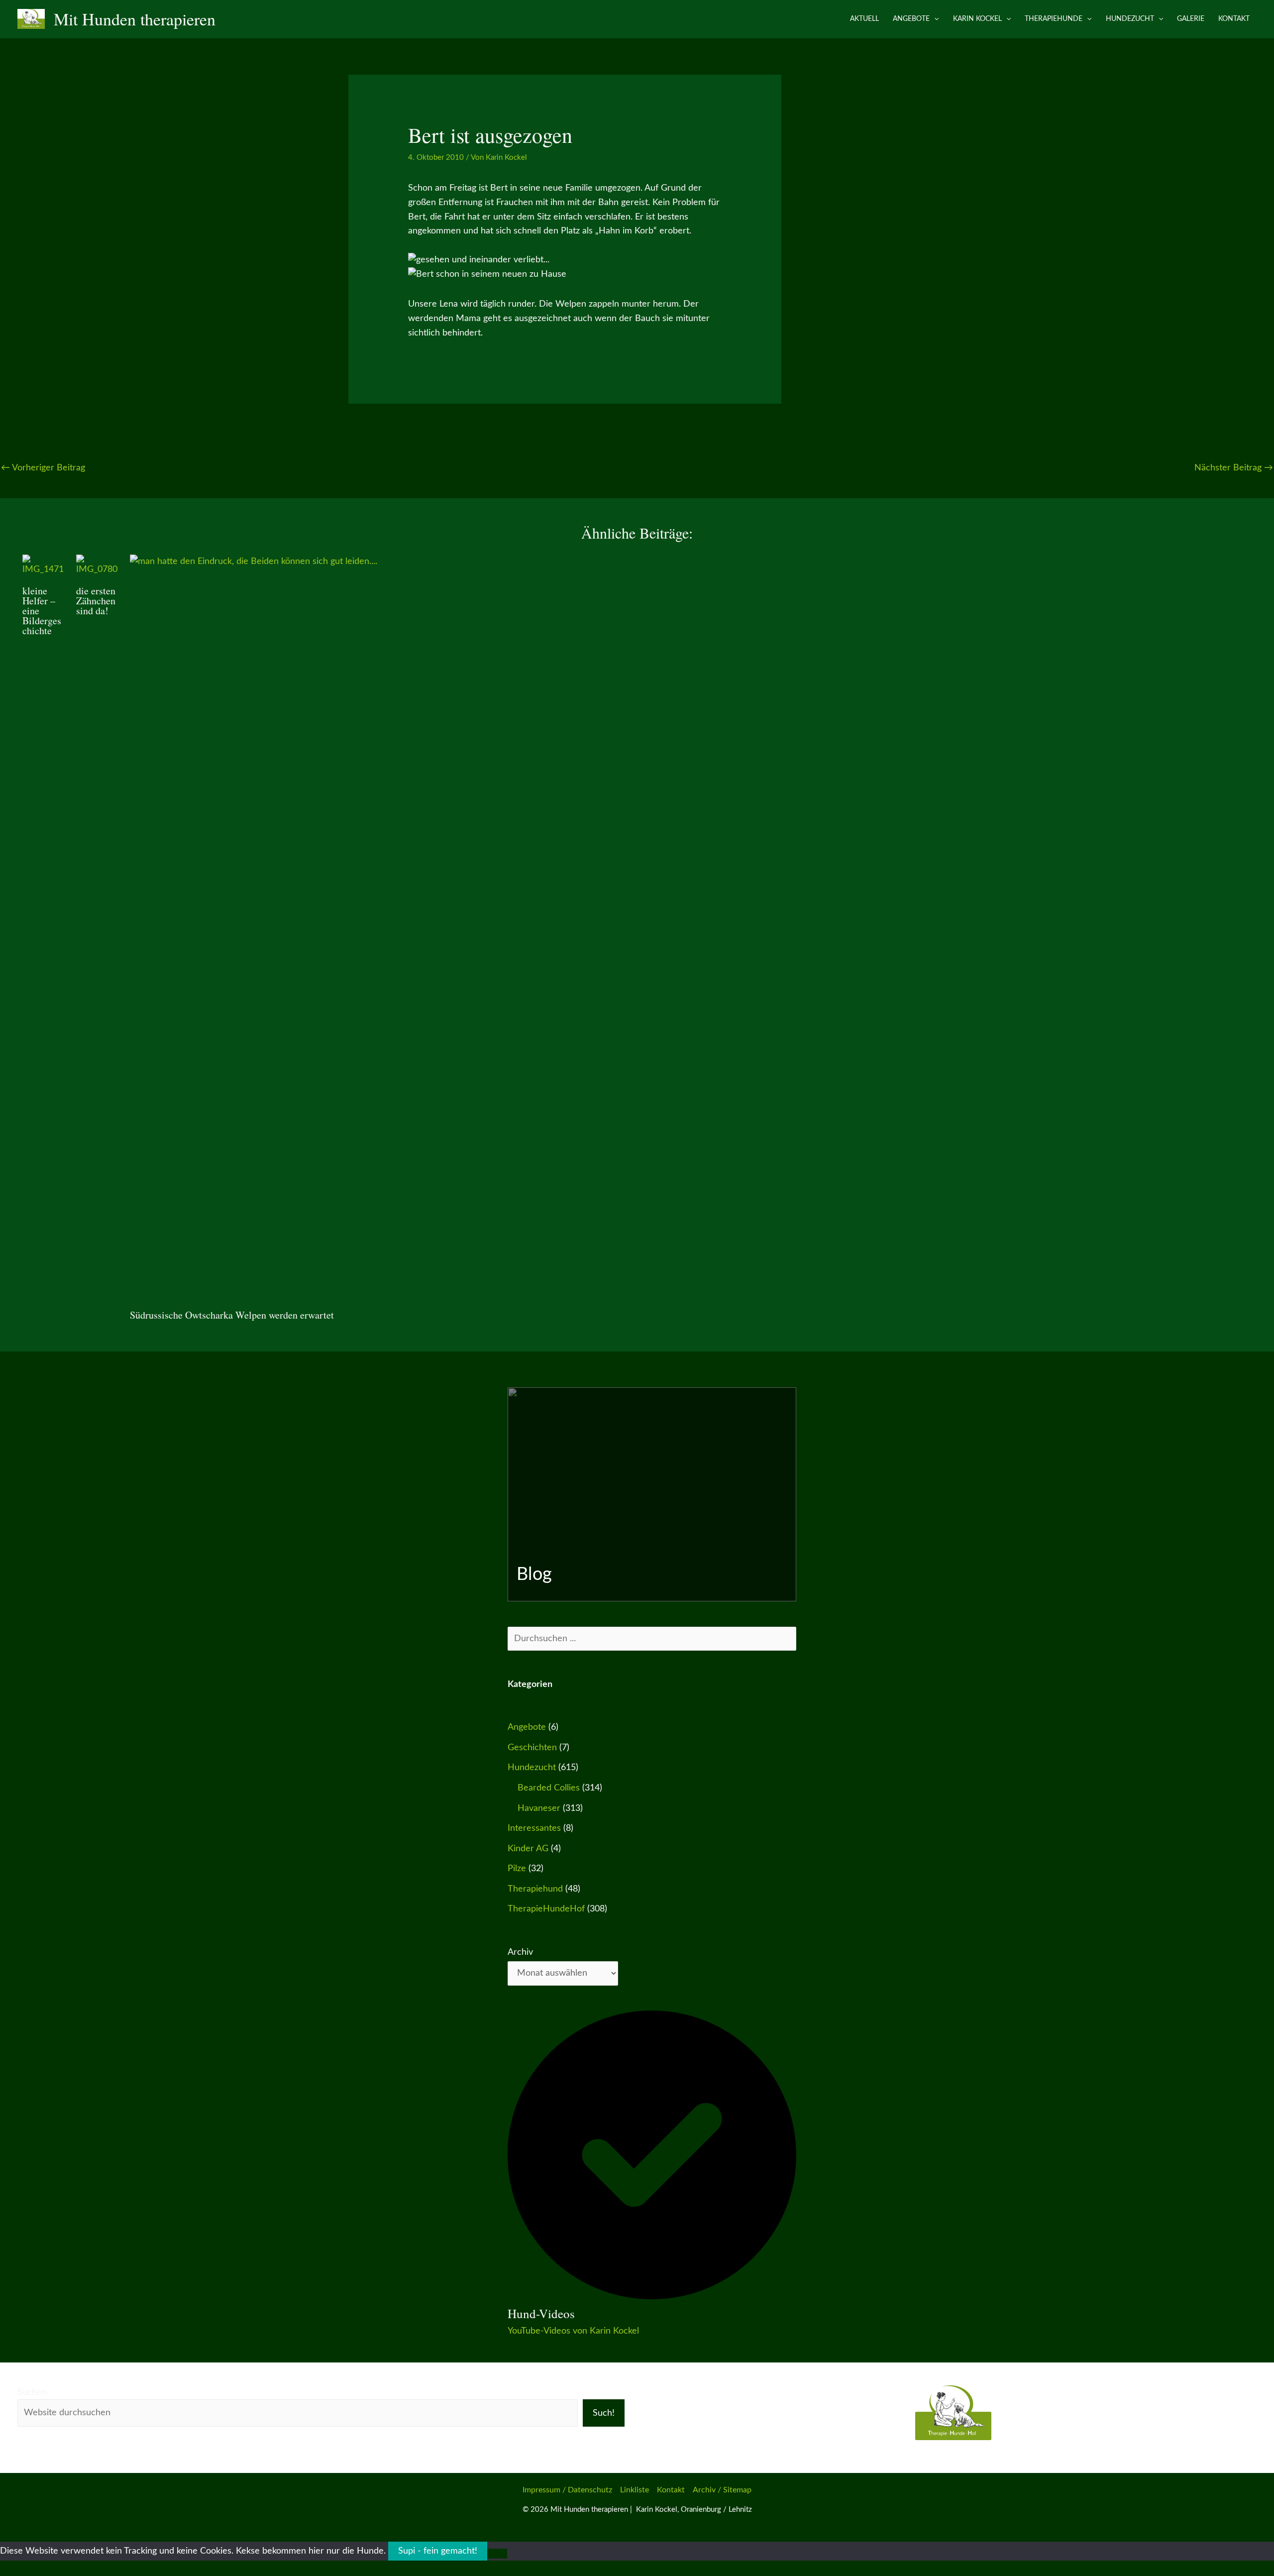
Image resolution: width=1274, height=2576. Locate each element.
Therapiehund (535, 1889)
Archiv (520, 1952)
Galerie (1191, 19)
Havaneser (539, 1808)
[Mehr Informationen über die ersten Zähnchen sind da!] (97, 565)
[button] (934, 19)
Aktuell (864, 19)
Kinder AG (528, 1849)
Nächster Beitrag (1234, 468)
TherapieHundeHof (546, 1909)
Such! (604, 2413)
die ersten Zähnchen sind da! (96, 601)
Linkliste (635, 2490)
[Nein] (497, 2554)
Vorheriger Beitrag (43, 468)
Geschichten (532, 1748)
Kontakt (1234, 19)
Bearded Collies (549, 1788)
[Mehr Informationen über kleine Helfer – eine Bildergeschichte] (43, 565)
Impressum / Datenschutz (567, 2490)
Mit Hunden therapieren (135, 19)
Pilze (517, 1869)
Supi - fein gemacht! (438, 2551)
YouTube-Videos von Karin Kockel (573, 2331)
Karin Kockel (977, 19)
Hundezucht (1130, 19)
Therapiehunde (1054, 19)
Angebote (911, 19)
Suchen (32, 2392)
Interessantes (534, 1828)
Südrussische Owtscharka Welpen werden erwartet (232, 1315)
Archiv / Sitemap (722, 2490)
